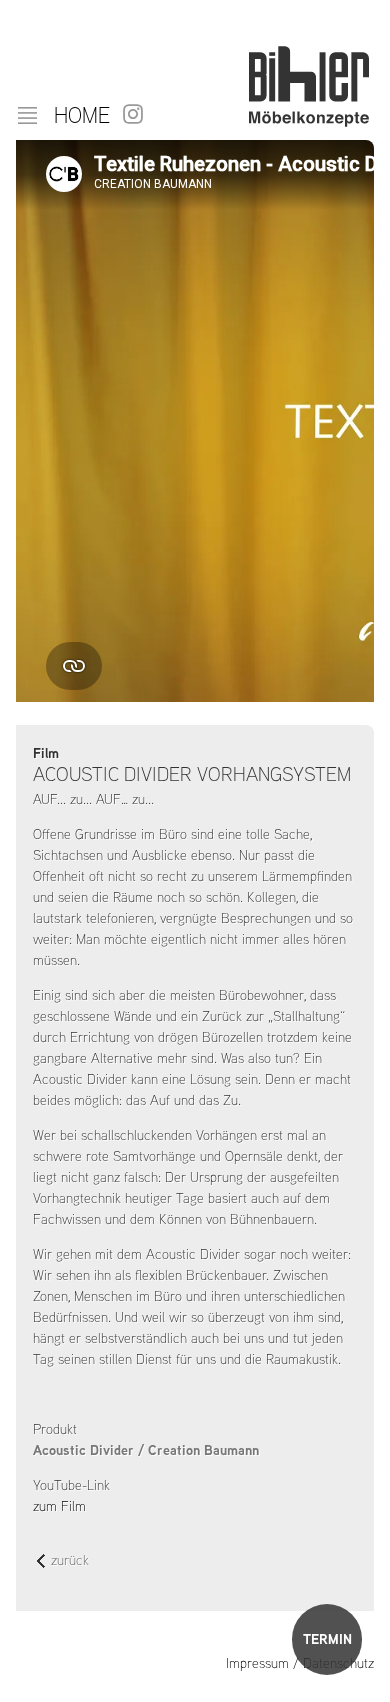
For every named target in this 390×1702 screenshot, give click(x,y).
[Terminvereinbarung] (327, 1639)
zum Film (59, 1506)
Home (82, 115)
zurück (70, 1561)
